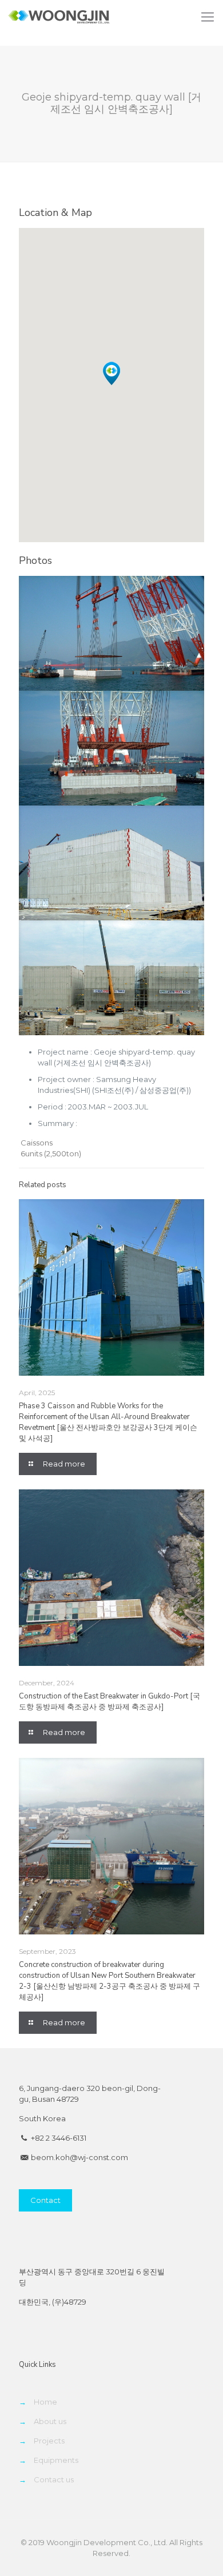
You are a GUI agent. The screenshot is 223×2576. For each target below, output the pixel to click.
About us (50, 2421)
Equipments (56, 2460)
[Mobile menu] (208, 17)
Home (45, 2402)
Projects (49, 2441)
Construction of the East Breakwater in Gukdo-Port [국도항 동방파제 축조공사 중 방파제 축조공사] (109, 1702)
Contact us (54, 2479)
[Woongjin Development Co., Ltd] (59, 17)
